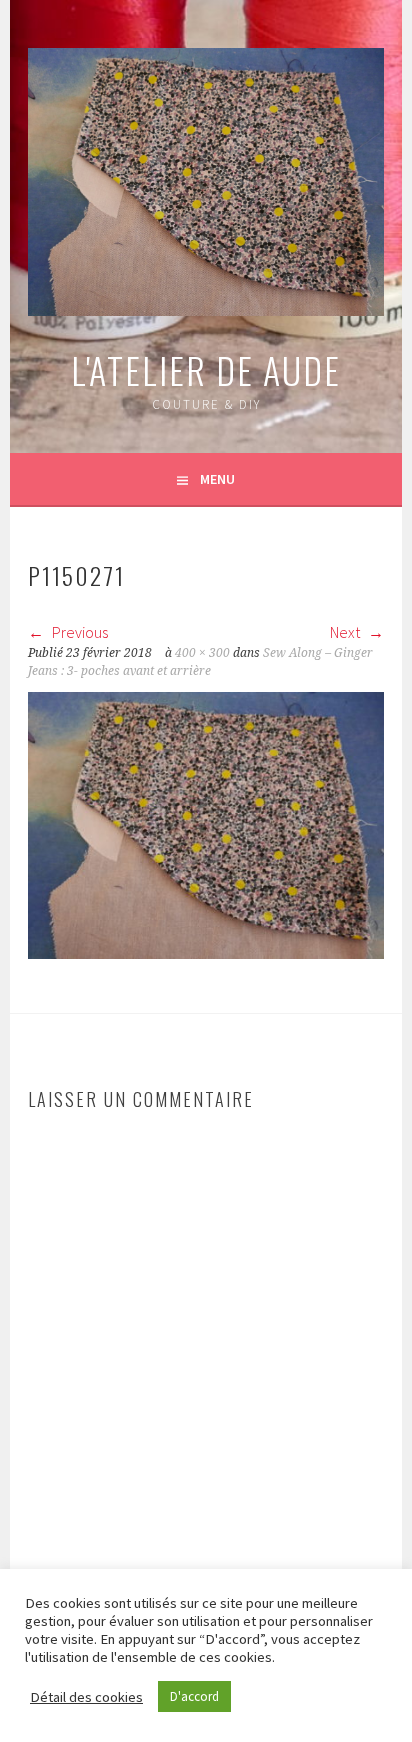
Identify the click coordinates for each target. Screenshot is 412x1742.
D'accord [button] (194, 1696)
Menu (217, 479)
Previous (78, 632)
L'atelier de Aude (206, 369)
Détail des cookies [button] (86, 1697)
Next (346, 632)
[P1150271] (206, 953)
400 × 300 (202, 653)
